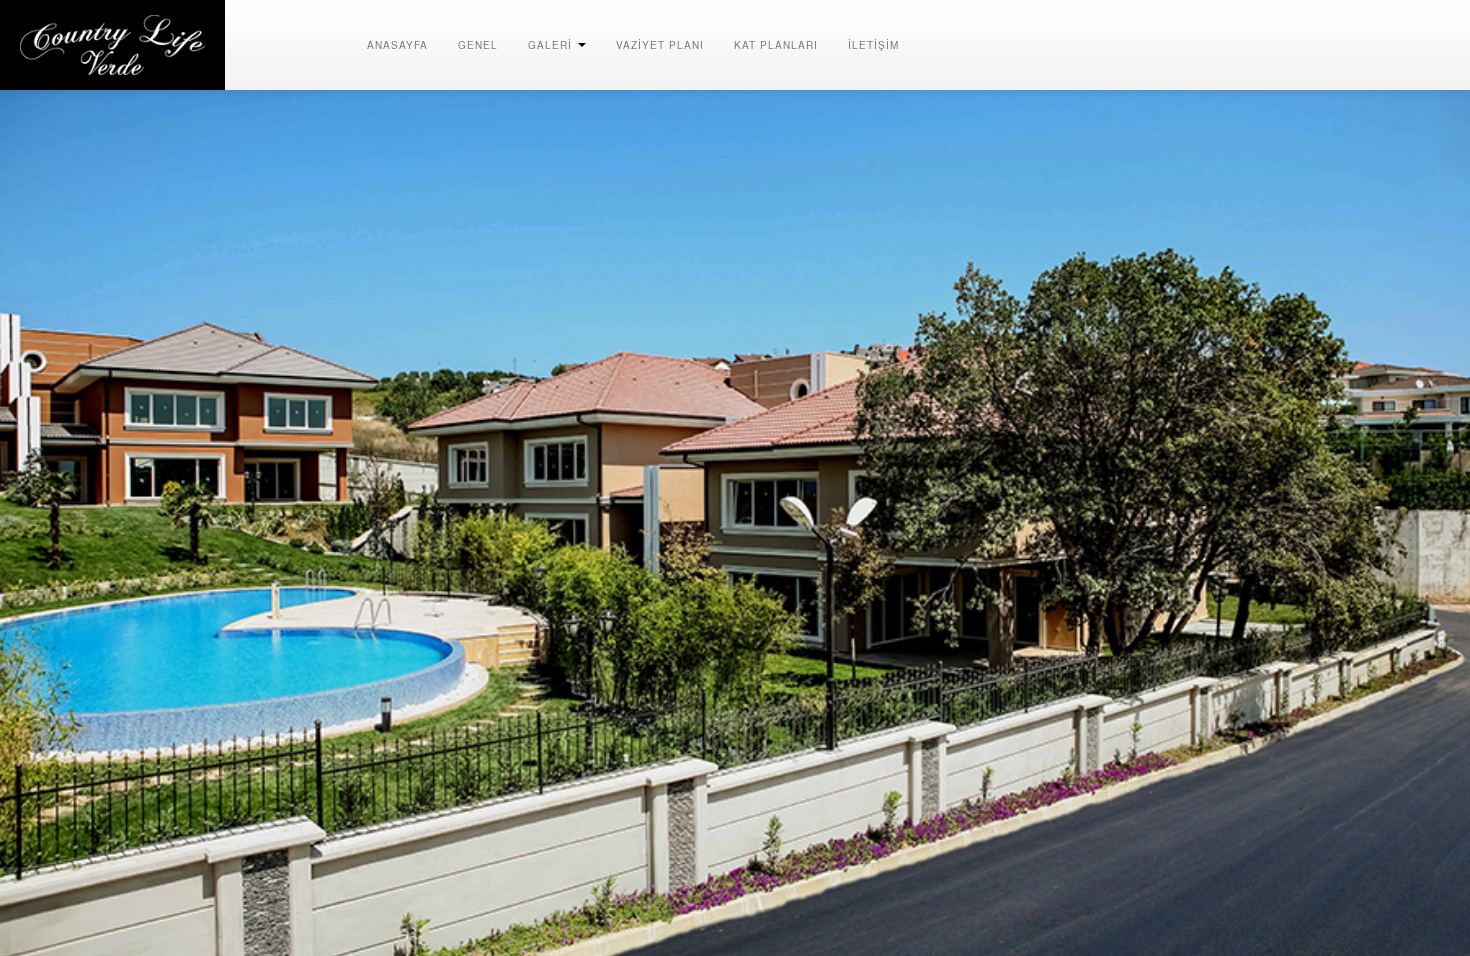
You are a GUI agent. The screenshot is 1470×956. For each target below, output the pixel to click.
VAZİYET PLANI (660, 45)
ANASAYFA (397, 45)
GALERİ (552, 45)
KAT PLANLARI (776, 45)
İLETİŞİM (873, 45)
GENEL (478, 45)
